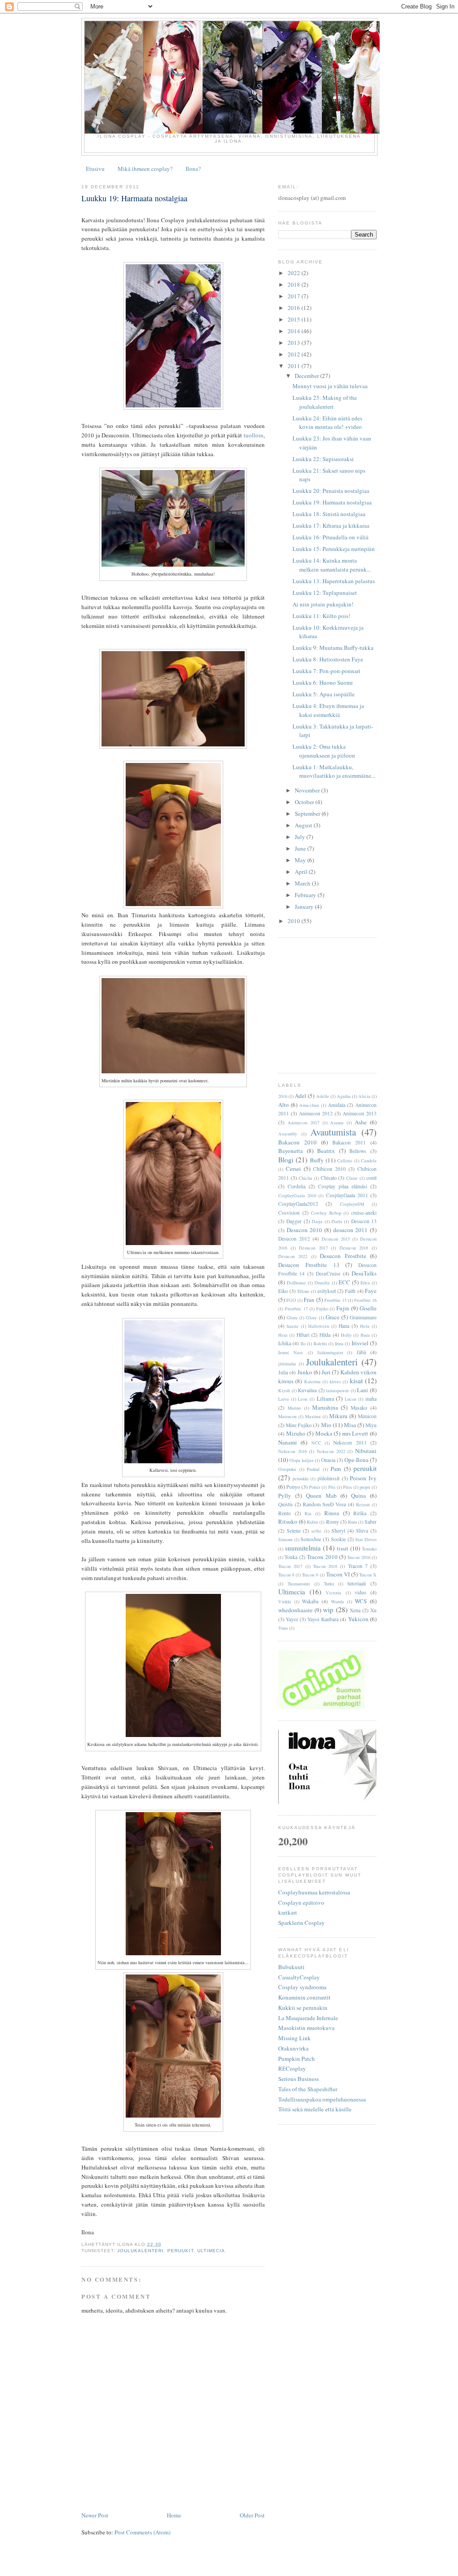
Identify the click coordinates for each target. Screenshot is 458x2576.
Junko (305, 1372)
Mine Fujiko (299, 1425)
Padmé (313, 1469)
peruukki (301, 1479)
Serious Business (299, 2079)
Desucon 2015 (336, 1239)
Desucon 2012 (294, 1239)
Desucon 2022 (293, 1256)
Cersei (293, 1169)
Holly (346, 1335)
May (301, 860)
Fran (309, 1300)
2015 (295, 319)
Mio (326, 1425)
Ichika (285, 1343)
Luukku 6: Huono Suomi (323, 682)
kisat (356, 1381)
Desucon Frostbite (343, 1256)
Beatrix (326, 1151)
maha (371, 1399)
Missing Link (295, 2038)
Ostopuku (287, 1469)
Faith (350, 1291)
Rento (284, 1513)
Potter (315, 1487)
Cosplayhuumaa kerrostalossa (314, 1892)
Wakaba (310, 1601)
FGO (291, 1300)
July (301, 837)
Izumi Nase (291, 1352)
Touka (291, 1557)
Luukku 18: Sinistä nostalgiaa (329, 514)
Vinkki (285, 1602)
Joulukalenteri (140, 2251)
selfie (316, 1531)
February (306, 895)
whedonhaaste (295, 1610)
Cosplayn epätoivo (301, 1902)
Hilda (325, 1335)
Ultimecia (211, 2251)
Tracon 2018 (325, 1566)
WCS (361, 1601)
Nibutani (366, 1451)
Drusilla (322, 1283)
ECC (344, 1282)
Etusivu (95, 169)
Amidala (337, 1105)
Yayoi (292, 1619)
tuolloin (254, 435)
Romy (333, 1522)
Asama (337, 1123)
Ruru (352, 1522)
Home (174, 2515)
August (304, 825)
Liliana (325, 1398)
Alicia (364, 1096)
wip (328, 1610)
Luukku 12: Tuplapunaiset (325, 593)
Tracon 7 (358, 1566)
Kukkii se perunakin (303, 2008)
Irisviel (360, 1343)
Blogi (286, 1160)
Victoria (333, 1593)
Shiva (362, 1531)
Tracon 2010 (322, 1557)
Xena (355, 1610)
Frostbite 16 (365, 1300)
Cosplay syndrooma (302, 1987)
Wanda (337, 1602)
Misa (350, 1425)
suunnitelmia (303, 1548)
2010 (295, 921)
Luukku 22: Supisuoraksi (323, 459)
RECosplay (292, 2068)
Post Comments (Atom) (142, 2532)
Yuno (283, 1628)
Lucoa (351, 1399)
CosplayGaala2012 (298, 1204)
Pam (336, 1469)
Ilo (303, 1343)
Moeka (324, 1433)
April (302, 872)
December (307, 376)
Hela (365, 1326)
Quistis (286, 1504)
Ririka (360, 1513)
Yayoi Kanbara (323, 1619)
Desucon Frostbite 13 (309, 1265)
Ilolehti (320, 1343)
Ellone (303, 1291)
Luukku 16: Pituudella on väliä (331, 537)
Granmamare (363, 1317)
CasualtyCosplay (299, 1977)
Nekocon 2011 (350, 1443)
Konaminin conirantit (304, 1997)
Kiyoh (284, 1390)
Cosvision (289, 1213)
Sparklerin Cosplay (301, 1923)
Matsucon (287, 1416)
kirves (335, 1381)
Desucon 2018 (354, 1248)
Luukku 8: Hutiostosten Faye (328, 659)
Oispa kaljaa (301, 1460)
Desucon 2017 (313, 1248)
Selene (294, 1531)
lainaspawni (337, 1390)
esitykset (327, 1291)
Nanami (288, 1442)
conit (371, 1178)
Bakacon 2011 (349, 1142)
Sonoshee (311, 1539)
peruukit (180, 2251)
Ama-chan (309, 1105)
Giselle (368, 1308)
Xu (373, 1610)
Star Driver (366, 1539)
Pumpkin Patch (297, 2059)
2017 (295, 296)
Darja (317, 1221)
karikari (288, 1912)
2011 (295, 366)
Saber (371, 1522)
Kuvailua (307, 1390)
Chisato (329, 1178)
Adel (301, 1096)
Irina (339, 1343)
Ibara (365, 1335)
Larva (284, 1399)
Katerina (312, 1381)
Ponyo (293, 1487)
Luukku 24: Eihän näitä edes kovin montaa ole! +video (327, 423)
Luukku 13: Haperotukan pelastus (334, 581)
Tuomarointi (299, 1584)
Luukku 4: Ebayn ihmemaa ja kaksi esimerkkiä (328, 710)
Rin (308, 1513)
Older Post (252, 2515)
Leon (303, 1399)
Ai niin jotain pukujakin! (323, 604)
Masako (359, 1408)
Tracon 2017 (290, 1566)
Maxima (313, 1416)
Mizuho (296, 1433)
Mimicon (367, 1416)
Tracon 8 (286, 1575)
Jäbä (361, 1352)
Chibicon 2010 (329, 1169)
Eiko (283, 1291)
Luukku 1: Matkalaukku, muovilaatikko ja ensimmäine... (334, 771)
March (303, 883)
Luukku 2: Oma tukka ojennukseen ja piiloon (324, 751)
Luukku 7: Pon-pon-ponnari (327, 671)
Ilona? (193, 169)
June (301, 848)
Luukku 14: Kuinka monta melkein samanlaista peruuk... (332, 565)
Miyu (371, 1425)
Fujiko (322, 1309)
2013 (295, 343)
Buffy (317, 1160)
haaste (293, 1326)
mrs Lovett (355, 1433)
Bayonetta (290, 1151)
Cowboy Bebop (326, 1213)
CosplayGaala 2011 (347, 1195)
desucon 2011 (351, 1230)
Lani (363, 1390)
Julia (283, 1372)
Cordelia (297, 1186)
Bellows (358, 1151)
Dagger (294, 1221)
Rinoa (332, 1513)
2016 (295, 308)
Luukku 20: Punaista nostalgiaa (331, 491)
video (360, 1592)
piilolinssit (329, 1478)
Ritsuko (288, 1521)
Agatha (344, 1096)
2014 (295, 331)
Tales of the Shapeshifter (308, 2089)
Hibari (303, 1335)
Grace (333, 1317)
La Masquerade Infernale (308, 2018)
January (305, 907)
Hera (283, 1335)
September (308, 813)
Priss (348, 1487)
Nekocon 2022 (331, 1451)
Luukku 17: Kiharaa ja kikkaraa (331, 525)
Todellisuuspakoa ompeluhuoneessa (322, 2099)
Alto (284, 1105)
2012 (295, 354)
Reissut (363, 1504)
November (308, 790)
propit (365, 1487)
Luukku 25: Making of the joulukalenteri (325, 402)
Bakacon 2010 (297, 1142)
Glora (292, 1318)
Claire (352, 1178)
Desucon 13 (364, 1221)
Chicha (305, 1178)
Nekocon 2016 (293, 1451)
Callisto (345, 1161)
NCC (316, 1443)
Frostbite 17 (296, 1309)
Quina (358, 1496)
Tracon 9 (310, 1575)
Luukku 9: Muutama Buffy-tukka (333, 648)
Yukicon (358, 1619)
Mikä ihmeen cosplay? (145, 169)
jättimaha (287, 1364)
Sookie (338, 1539)
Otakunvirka (293, 2048)
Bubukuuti (291, 1967)
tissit (343, 1548)
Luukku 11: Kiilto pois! (321, 616)
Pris (332, 1487)
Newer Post (95, 2515)
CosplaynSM (352, 1204)
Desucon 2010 (305, 1230)
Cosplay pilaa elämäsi (343, 1186)
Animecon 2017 (303, 1123)
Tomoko (369, 1549)
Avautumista (333, 1132)
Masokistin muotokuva (306, 2028)
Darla (337, 1221)
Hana (344, 1326)
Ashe (361, 1122)
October (305, 802)
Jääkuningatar (330, 1352)
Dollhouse (296, 1283)
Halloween (319, 1326)
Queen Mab (321, 1496)
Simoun (285, 1539)
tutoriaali (357, 1583)
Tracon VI (338, 1574)
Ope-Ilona (356, 1460)
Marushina (325, 1407)
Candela (369, 1161)
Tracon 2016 (358, 1557)
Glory (311, 1318)
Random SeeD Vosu (324, 1504)
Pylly (285, 1496)
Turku (329, 1584)
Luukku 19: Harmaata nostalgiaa (134, 198)
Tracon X (368, 1575)
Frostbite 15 (335, 1300)
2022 (295, 273)
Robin (312, 1522)
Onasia (328, 1460)
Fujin (343, 1308)
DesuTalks (364, 1273)
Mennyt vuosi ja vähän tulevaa (330, 386)
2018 (295, 284)
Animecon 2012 (316, 1113)
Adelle (323, 1096)
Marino (294, 1408)
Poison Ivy (363, 1478)
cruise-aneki (364, 1213)
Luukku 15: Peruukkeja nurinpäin (334, 549)
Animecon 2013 (360, 1113)
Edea (365, 1283)
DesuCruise (328, 1273)
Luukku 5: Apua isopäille (324, 694)
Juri (326, 1372)
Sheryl (338, 1531)
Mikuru (338, 1416)
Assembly (288, 1134)
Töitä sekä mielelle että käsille (315, 2109)
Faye (371, 1291)
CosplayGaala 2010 (297, 1195)
